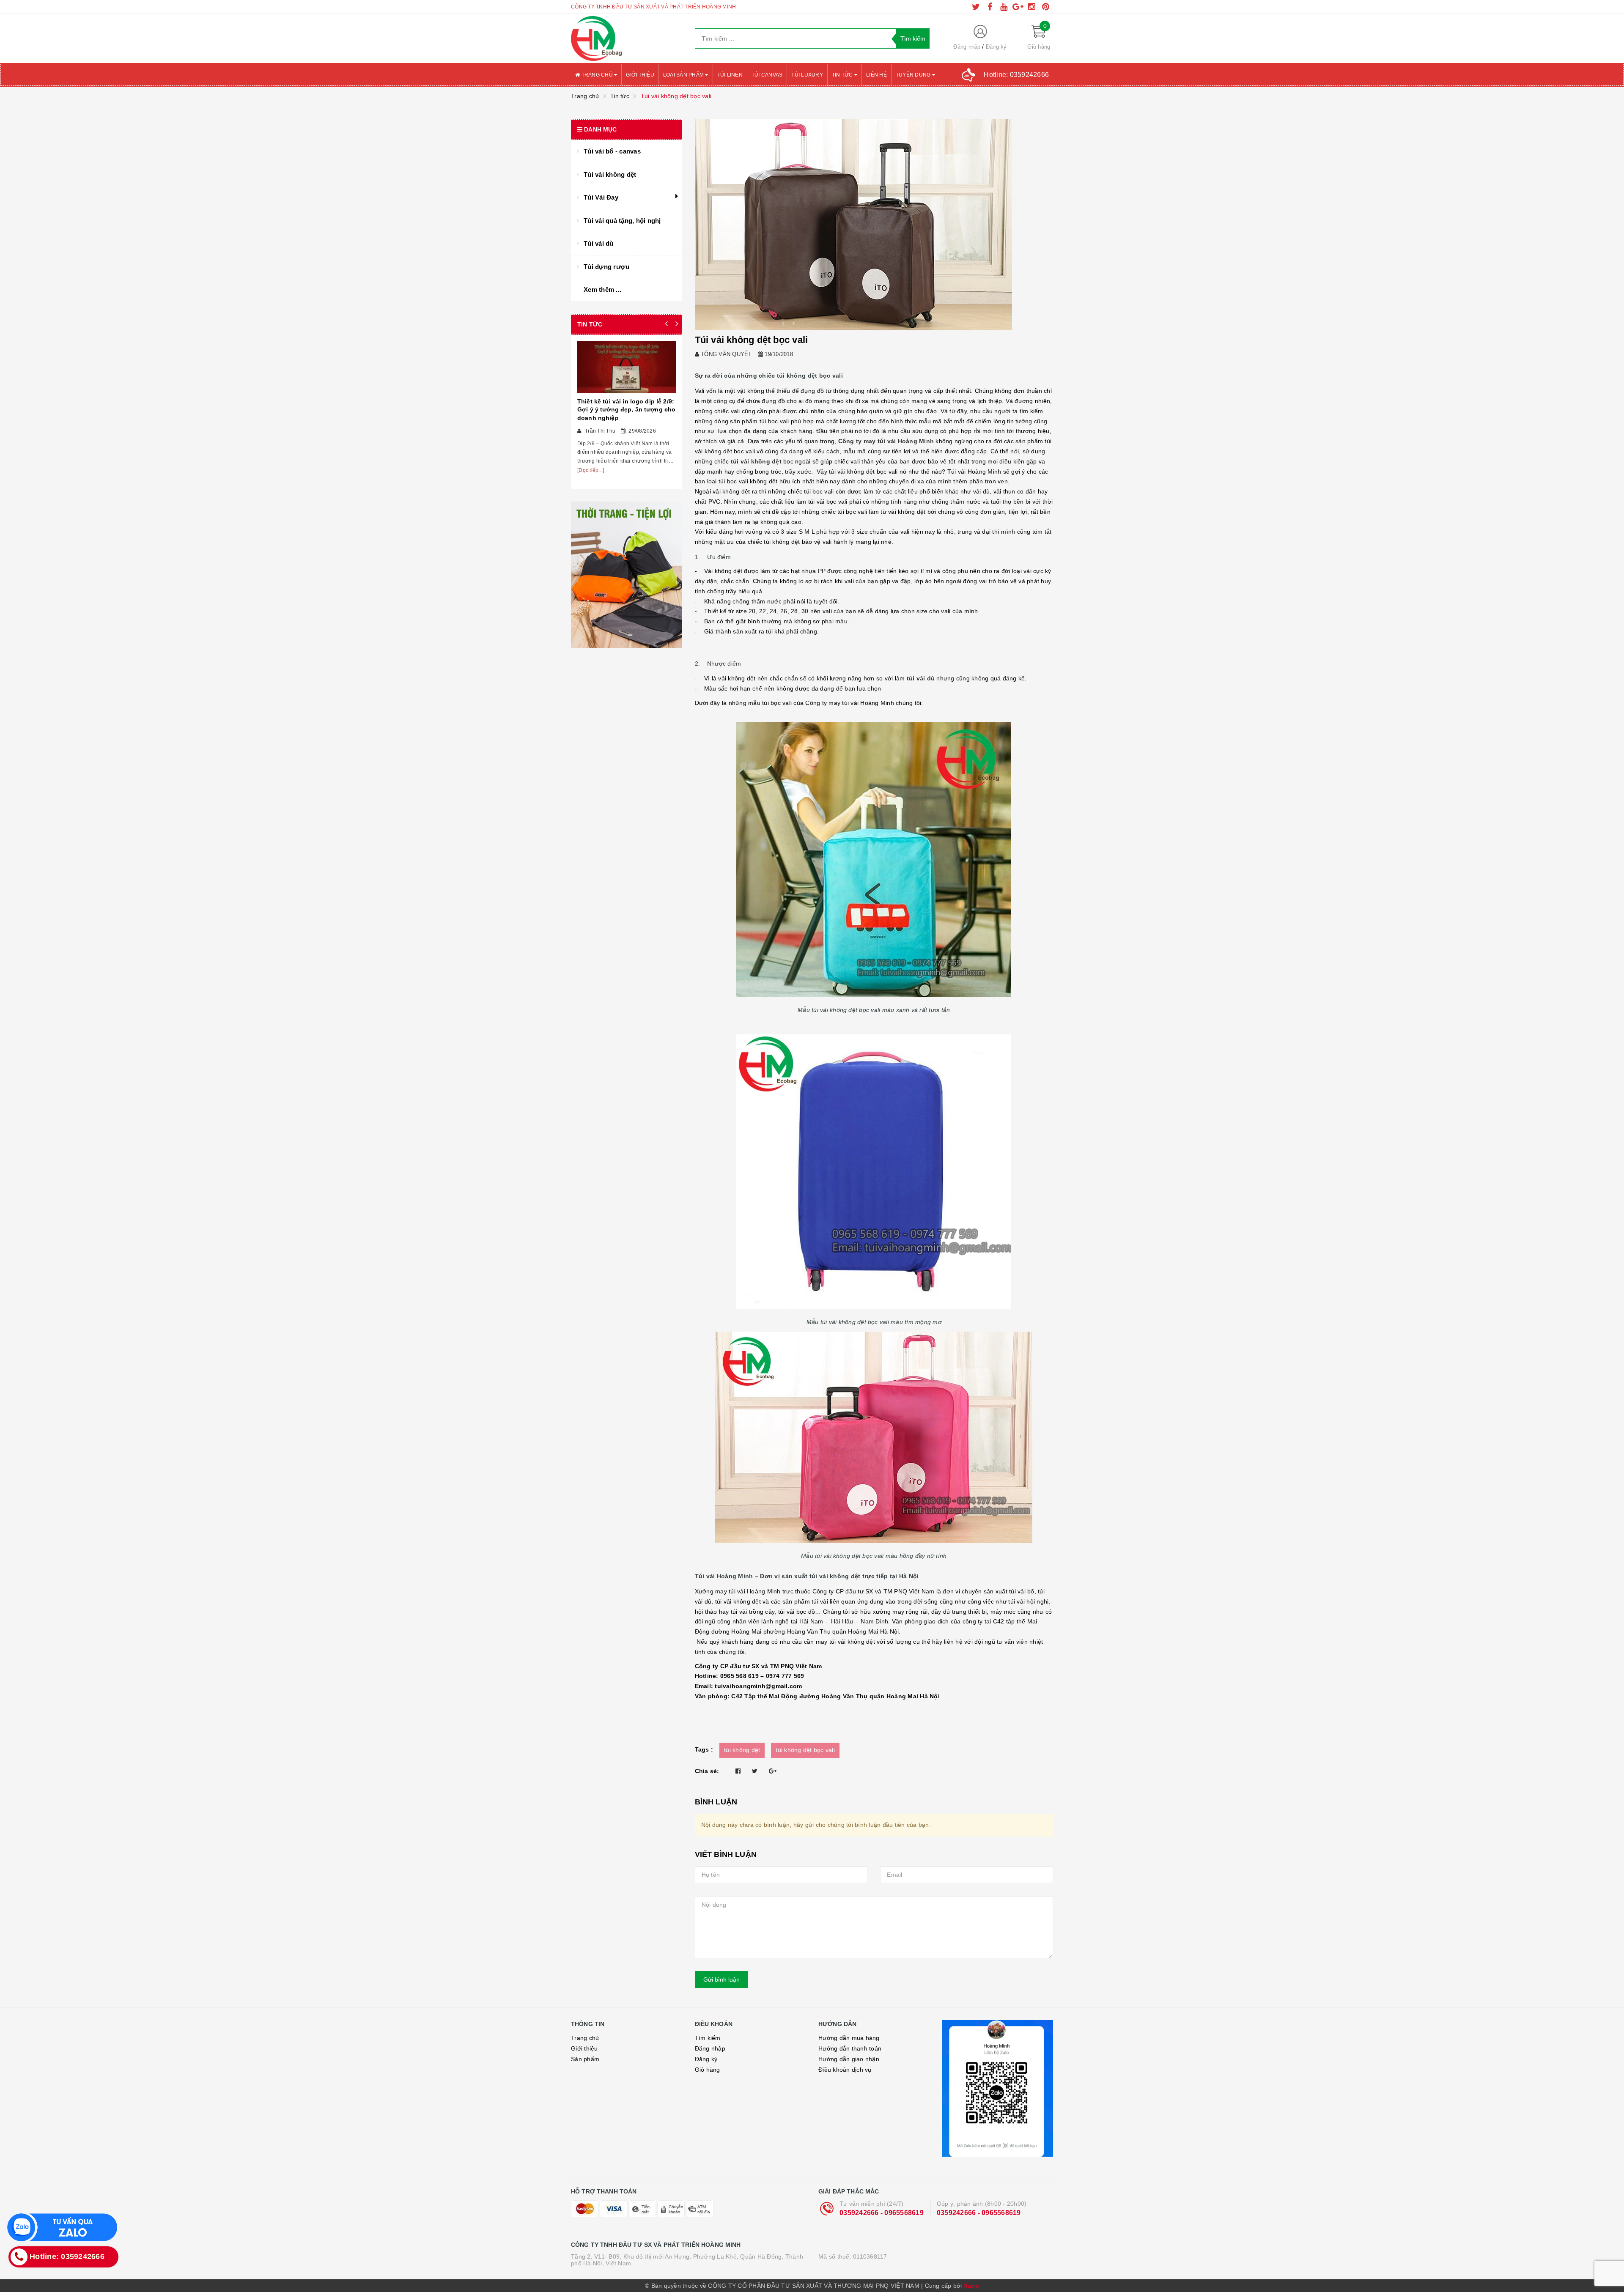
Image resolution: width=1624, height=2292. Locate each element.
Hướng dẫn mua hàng (849, 2038)
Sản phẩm (585, 2059)
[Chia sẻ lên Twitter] (755, 1771)
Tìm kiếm (708, 2038)
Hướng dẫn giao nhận (849, 2059)
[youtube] (1004, 7)
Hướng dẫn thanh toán (850, 2048)
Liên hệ (876, 75)
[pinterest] (1046, 7)
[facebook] (990, 7)
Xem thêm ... (602, 289)
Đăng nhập (967, 47)
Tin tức (843, 75)
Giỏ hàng (708, 2070)
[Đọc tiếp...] (591, 470)
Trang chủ (597, 75)
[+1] (773, 1771)
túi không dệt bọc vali (805, 1750)
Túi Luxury (807, 75)
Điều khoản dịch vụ (845, 2070)
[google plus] (1018, 7)
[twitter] (976, 7)
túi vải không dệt (755, 461)
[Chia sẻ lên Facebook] (738, 1771)
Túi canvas (767, 75)
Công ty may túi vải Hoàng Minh (886, 441)
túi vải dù (920, 678)
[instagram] (1032, 7)
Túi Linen (730, 75)
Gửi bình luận (721, 1979)
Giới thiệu (640, 75)
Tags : (704, 1749)
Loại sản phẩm (684, 75)
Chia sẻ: (707, 1771)
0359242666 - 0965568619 (882, 2213)
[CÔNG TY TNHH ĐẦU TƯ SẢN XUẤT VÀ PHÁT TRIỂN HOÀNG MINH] (627, 38)
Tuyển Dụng (914, 75)
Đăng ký (996, 47)
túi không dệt (742, 1750)
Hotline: (1016, 75)
